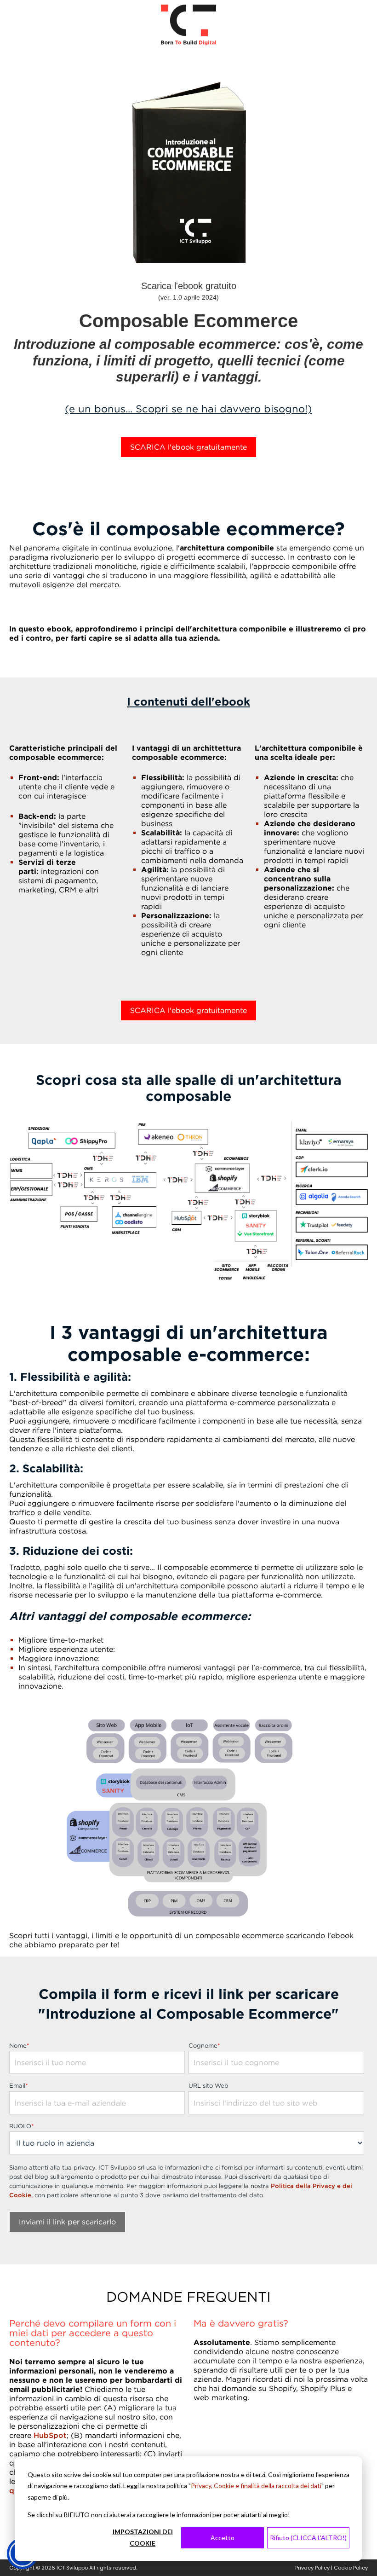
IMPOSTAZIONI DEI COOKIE (143, 2537)
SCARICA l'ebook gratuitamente (188, 447)
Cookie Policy (351, 2568)
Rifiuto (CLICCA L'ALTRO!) (308, 2538)
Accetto (223, 2538)
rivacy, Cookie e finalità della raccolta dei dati (258, 2486)
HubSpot (50, 2435)
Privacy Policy (312, 2568)
